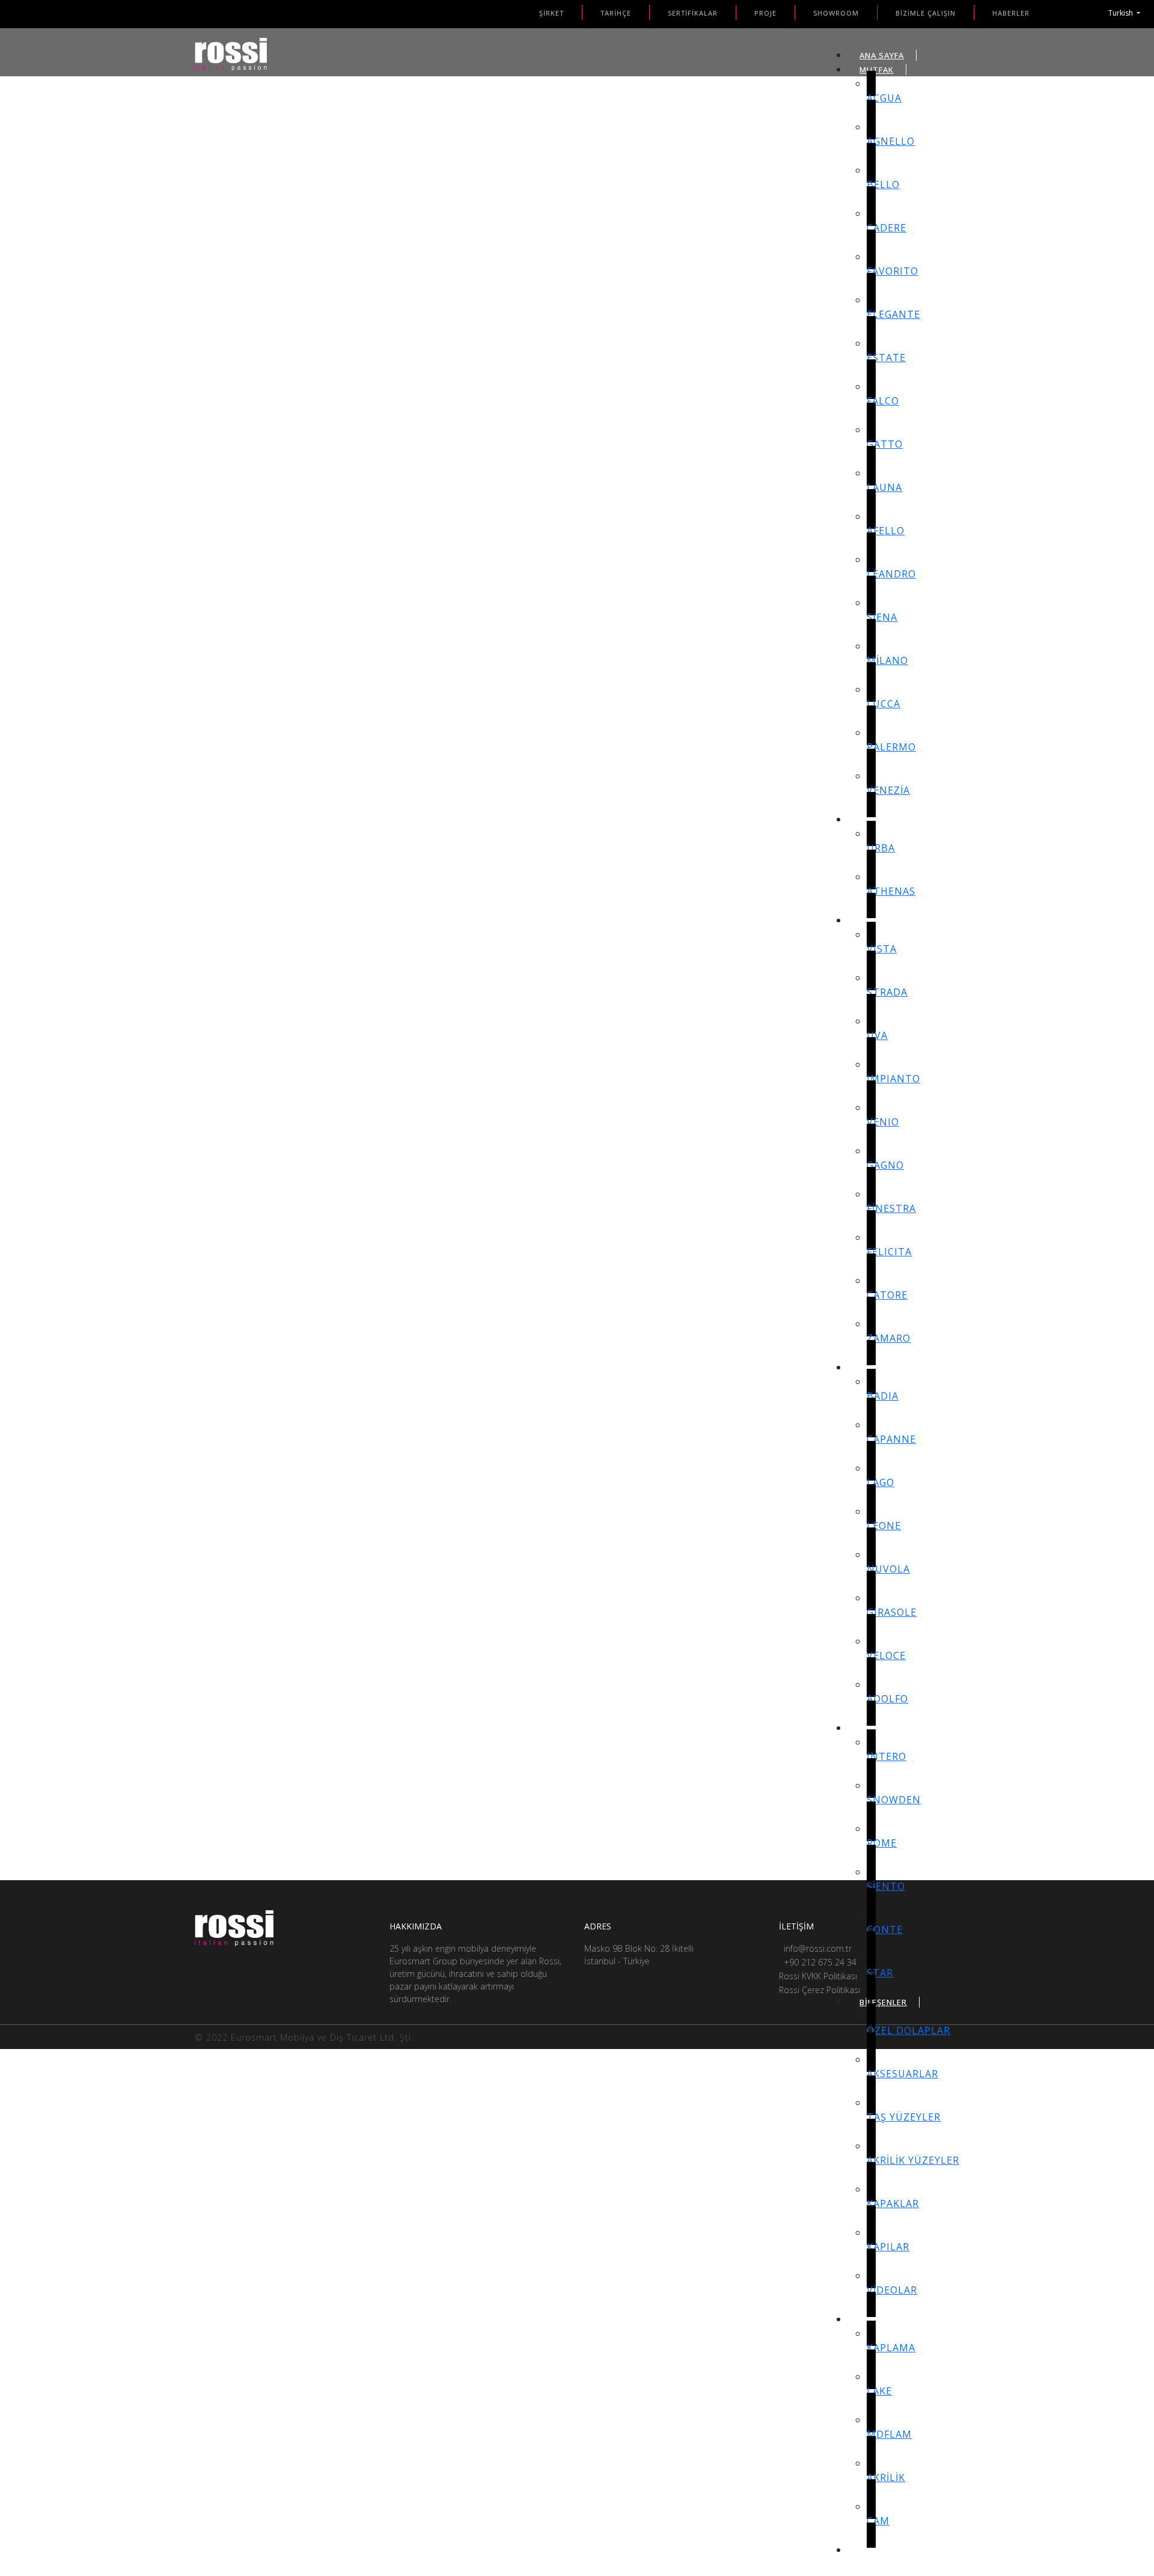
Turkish (1122, 13)
